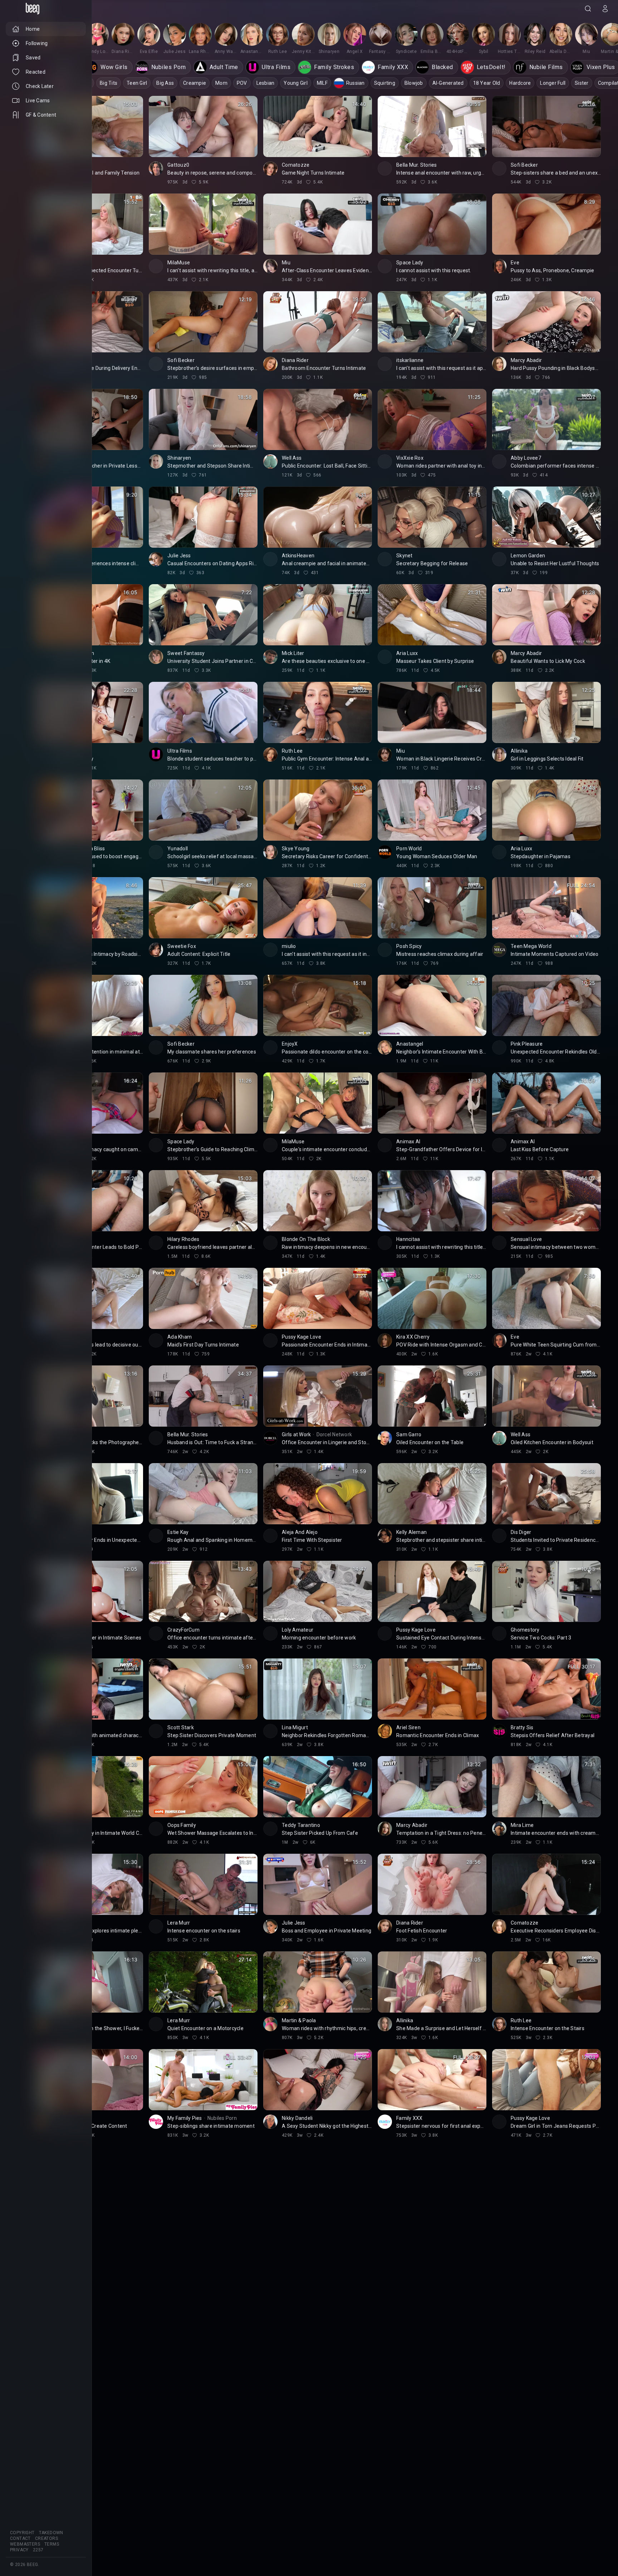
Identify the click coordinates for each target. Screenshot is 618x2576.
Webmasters (25, 2544)
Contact (20, 2538)
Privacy (19, 2550)
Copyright (22, 2533)
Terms (52, 2544)
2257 (38, 2550)
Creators (46, 2538)
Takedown (51, 2533)
